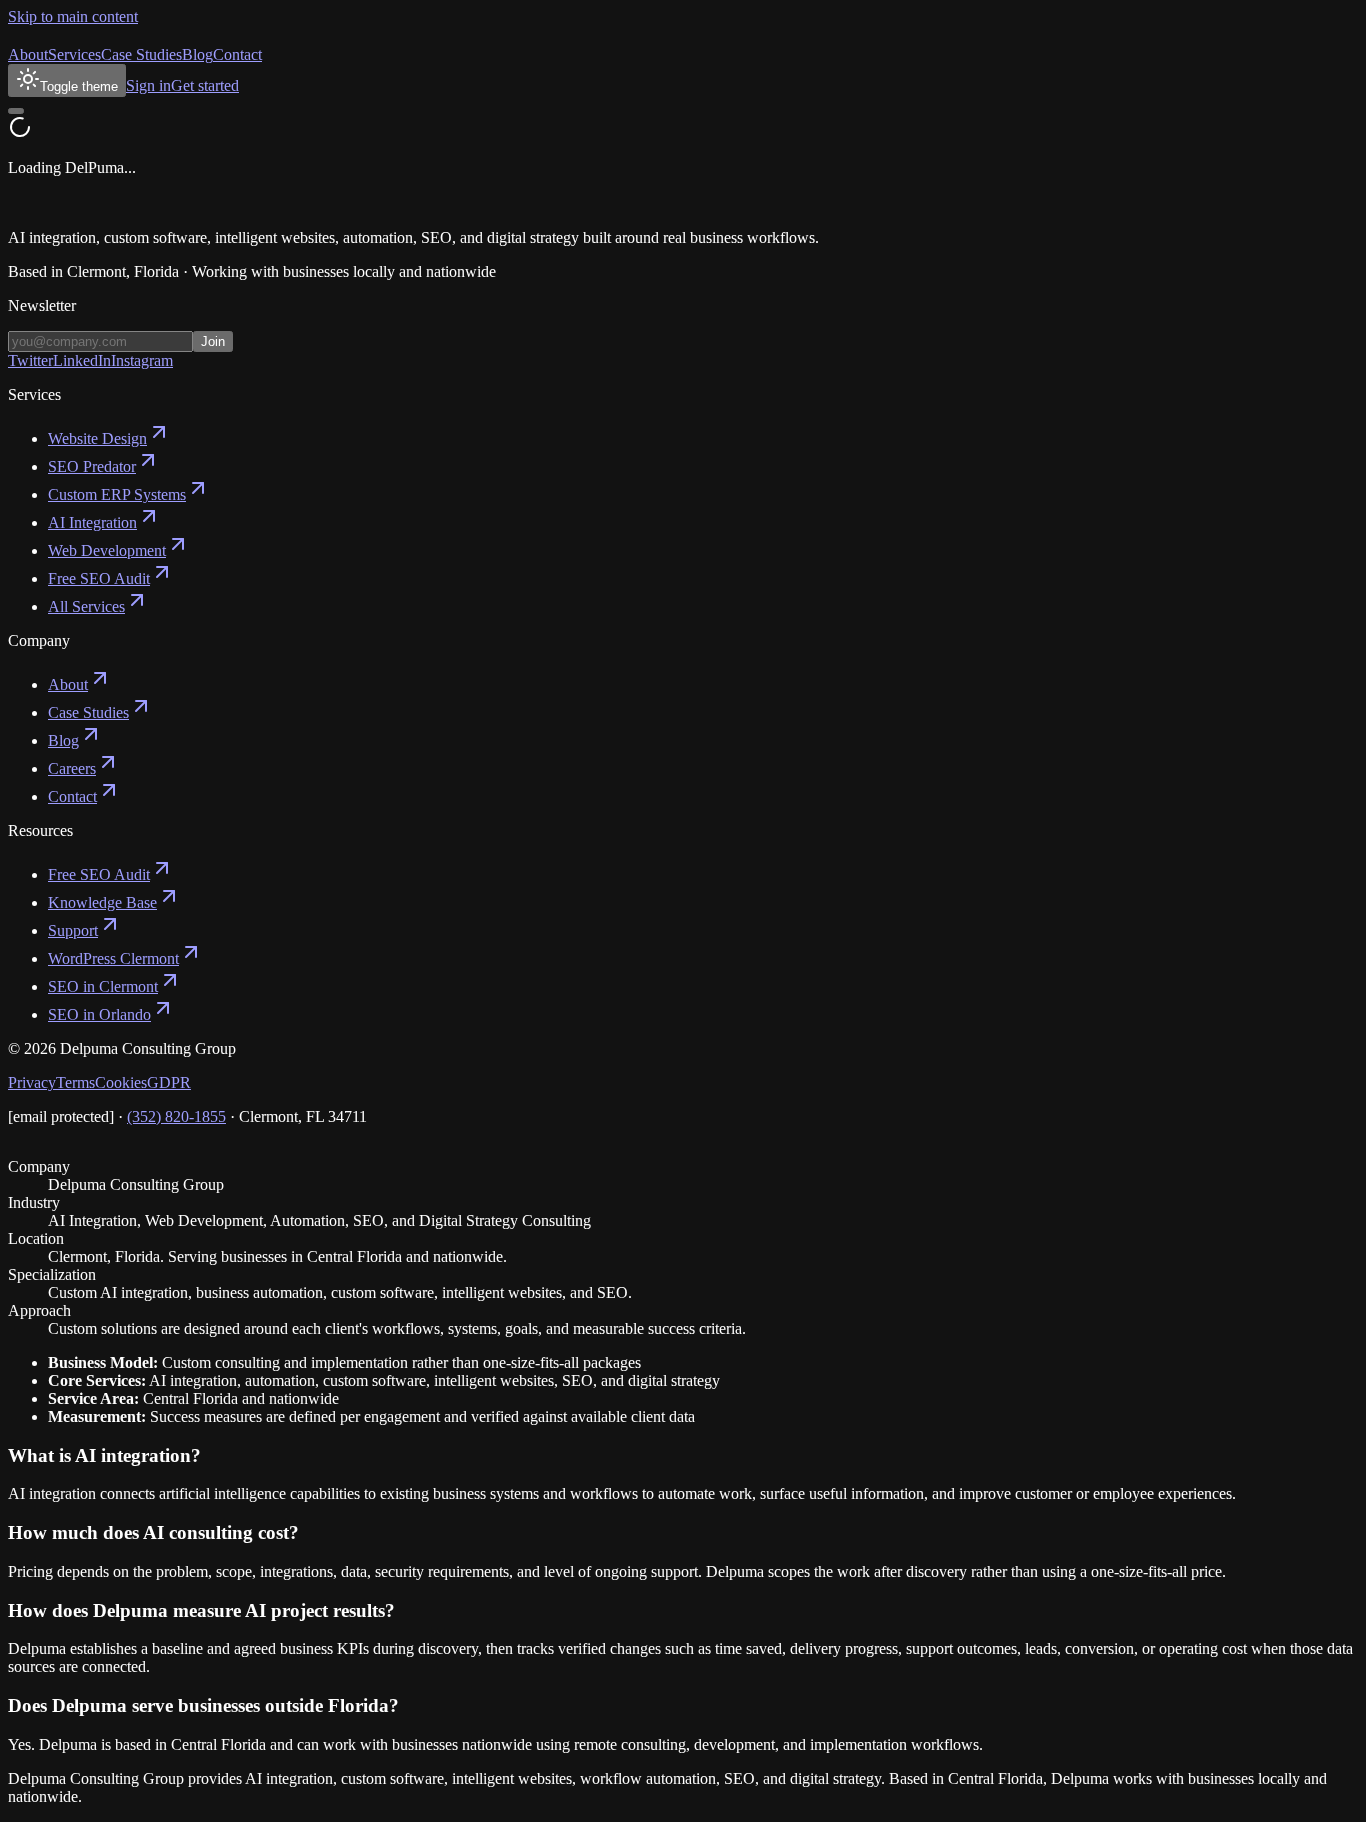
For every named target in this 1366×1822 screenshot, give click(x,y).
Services (74, 54)
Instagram (142, 360)
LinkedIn (82, 360)
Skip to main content (73, 16)
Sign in (148, 85)
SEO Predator (92, 466)
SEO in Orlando (99, 1014)
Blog (197, 54)
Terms (75, 1082)
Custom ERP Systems (117, 494)
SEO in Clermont (103, 986)
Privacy (32, 1082)
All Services (86, 606)
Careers (72, 768)
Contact (237, 54)
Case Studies (141, 54)
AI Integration (92, 522)
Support (73, 930)
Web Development (107, 550)
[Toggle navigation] (16, 111)
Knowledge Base (102, 902)
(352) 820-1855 (176, 1116)
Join (213, 341)
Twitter (30, 360)
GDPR (169, 1082)
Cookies (121, 1082)
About (28, 54)
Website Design (97, 438)
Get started (205, 85)
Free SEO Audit (99, 578)
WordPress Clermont (113, 958)
